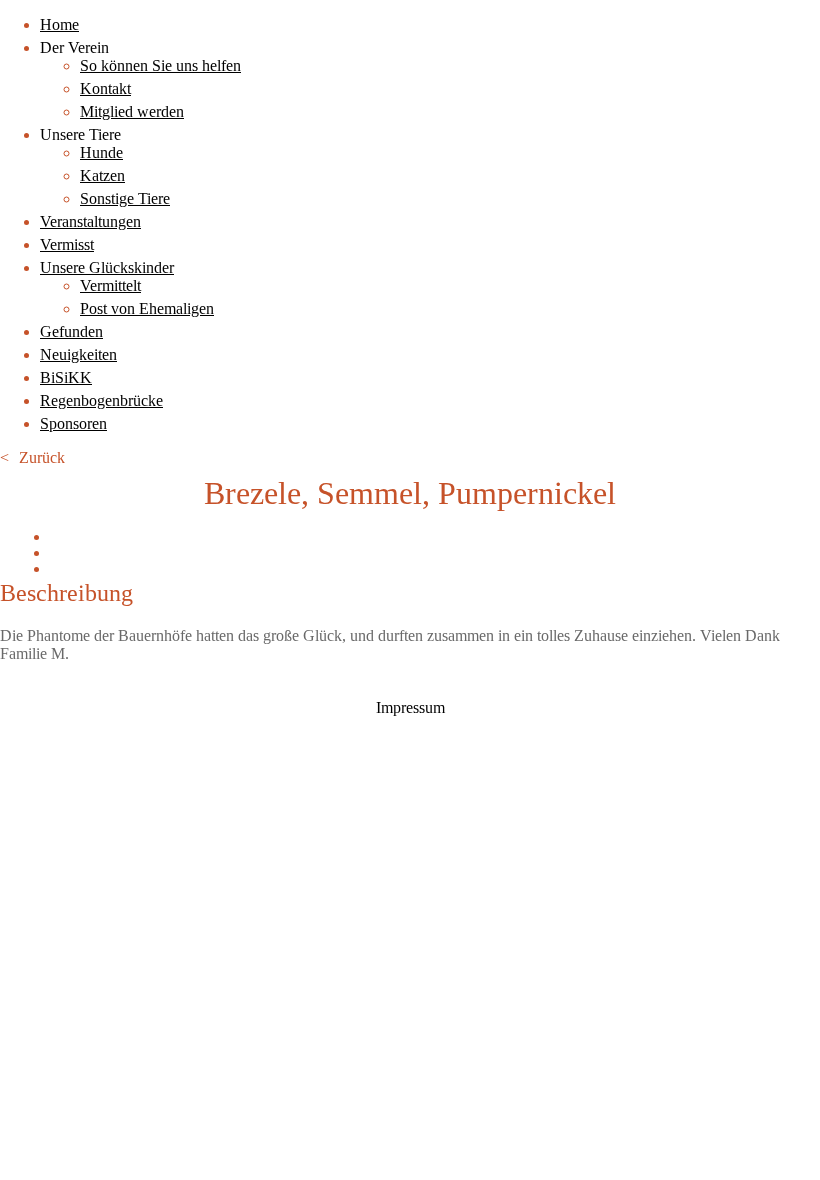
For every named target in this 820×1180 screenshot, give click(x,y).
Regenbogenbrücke (101, 400)
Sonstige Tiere (125, 198)
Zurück (42, 457)
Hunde (101, 152)
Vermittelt (110, 285)
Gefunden (71, 331)
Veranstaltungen (90, 221)
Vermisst (67, 244)
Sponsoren (73, 423)
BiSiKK (66, 377)
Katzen (102, 175)
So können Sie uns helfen (160, 65)
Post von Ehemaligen (147, 308)
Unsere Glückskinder (107, 267)
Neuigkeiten (78, 354)
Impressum (410, 707)
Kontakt (105, 88)
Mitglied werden (132, 111)
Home (59, 24)
